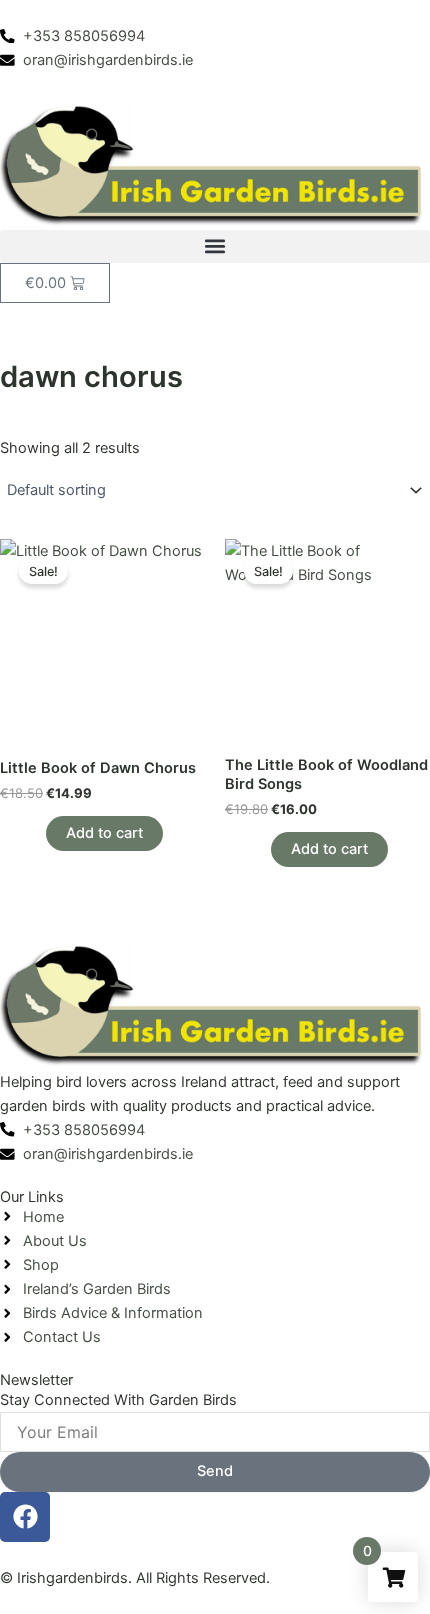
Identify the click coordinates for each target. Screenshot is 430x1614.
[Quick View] (36, 833)
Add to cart (104, 833)
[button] (215, 246)
